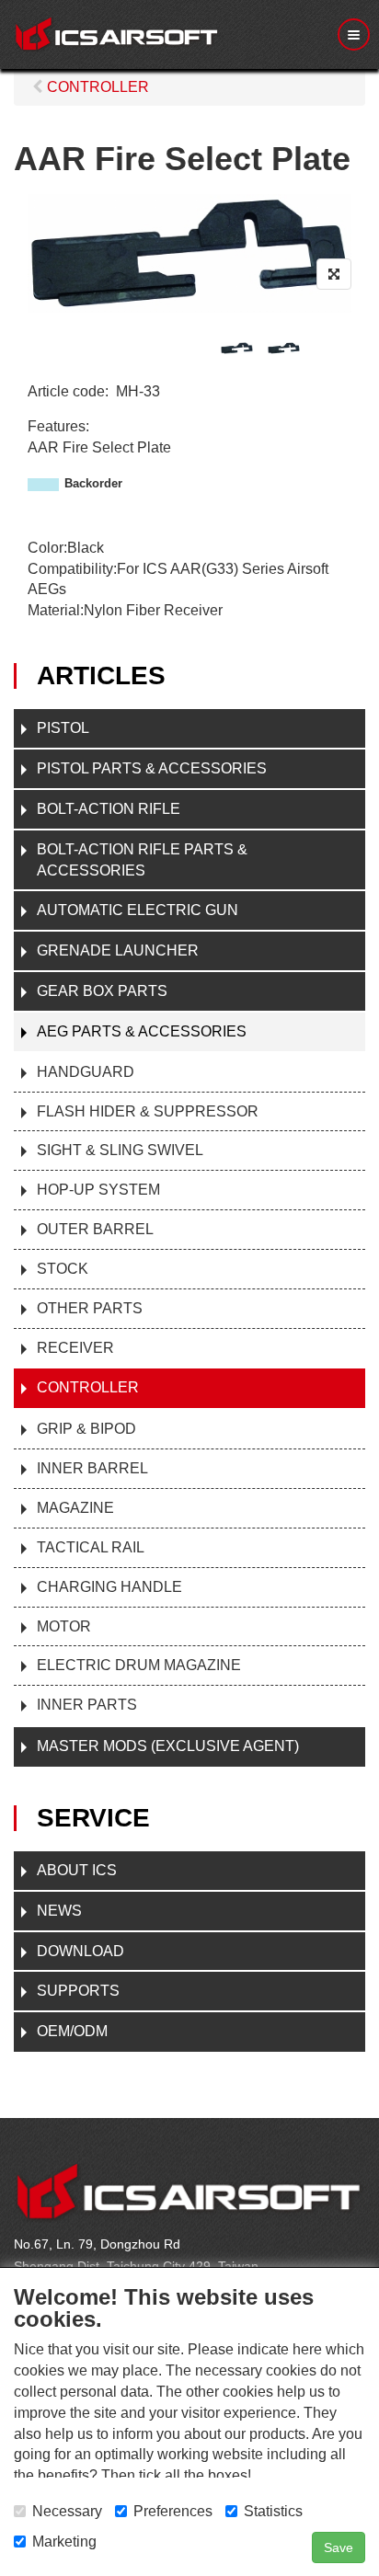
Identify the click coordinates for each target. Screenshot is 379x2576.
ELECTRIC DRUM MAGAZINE (139, 1665)
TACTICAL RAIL (91, 1547)
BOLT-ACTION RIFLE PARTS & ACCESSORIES (142, 860)
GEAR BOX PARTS (102, 991)
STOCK (63, 1269)
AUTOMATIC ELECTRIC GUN (138, 910)
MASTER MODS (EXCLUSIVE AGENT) (168, 1746)
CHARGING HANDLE (109, 1587)
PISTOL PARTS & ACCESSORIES (152, 768)
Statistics (273, 2511)
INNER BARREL (92, 1468)
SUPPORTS (78, 1991)
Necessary (67, 2511)
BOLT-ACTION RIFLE (109, 809)
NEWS (59, 1911)
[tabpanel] (237, 348)
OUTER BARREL (95, 1229)
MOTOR (64, 1626)
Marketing (64, 2542)
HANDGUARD (86, 1072)
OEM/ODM (72, 2031)
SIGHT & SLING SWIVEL (120, 1150)
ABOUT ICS (77, 1870)
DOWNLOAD (80, 1951)
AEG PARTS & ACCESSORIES (142, 1031)
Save (339, 2547)
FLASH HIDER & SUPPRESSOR (148, 1111)
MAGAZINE (75, 1508)
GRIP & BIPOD (86, 1429)
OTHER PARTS (90, 1308)
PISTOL (63, 728)
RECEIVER (75, 1348)
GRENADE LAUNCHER (118, 950)
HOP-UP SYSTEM (98, 1190)
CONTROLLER (88, 1387)
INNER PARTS (87, 1705)
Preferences (173, 2511)
